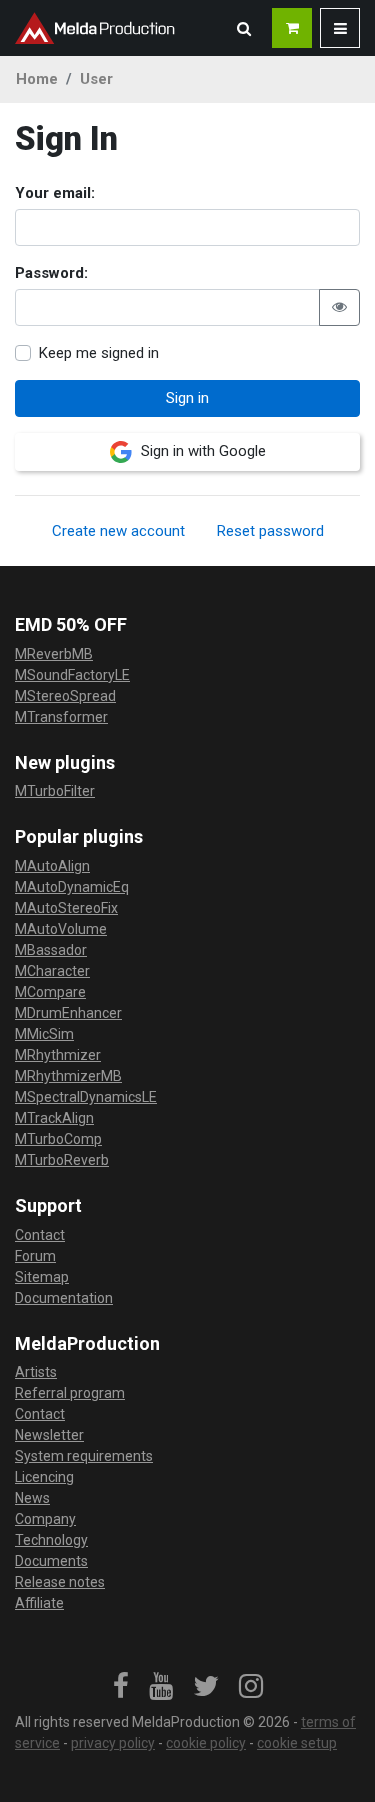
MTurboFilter (55, 791)
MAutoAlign (52, 866)
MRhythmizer (58, 1055)
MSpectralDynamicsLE (86, 1097)
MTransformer (61, 717)
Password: (51, 273)
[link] (121, 1687)
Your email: (55, 193)
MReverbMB (54, 654)
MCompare (50, 992)
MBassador (51, 950)
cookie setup (297, 1743)
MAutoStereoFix (66, 908)
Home (37, 79)
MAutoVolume (61, 929)
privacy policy (113, 1743)
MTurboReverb (62, 1160)
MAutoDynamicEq (72, 887)
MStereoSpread (65, 696)
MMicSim (44, 1034)
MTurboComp (58, 1139)
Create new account (118, 531)
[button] (244, 28)
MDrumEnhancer (68, 1013)
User (96, 79)
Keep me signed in (99, 353)
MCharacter (52, 971)
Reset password (270, 531)
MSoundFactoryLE (72, 675)
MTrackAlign (54, 1118)
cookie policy (206, 1743)
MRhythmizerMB (68, 1076)
